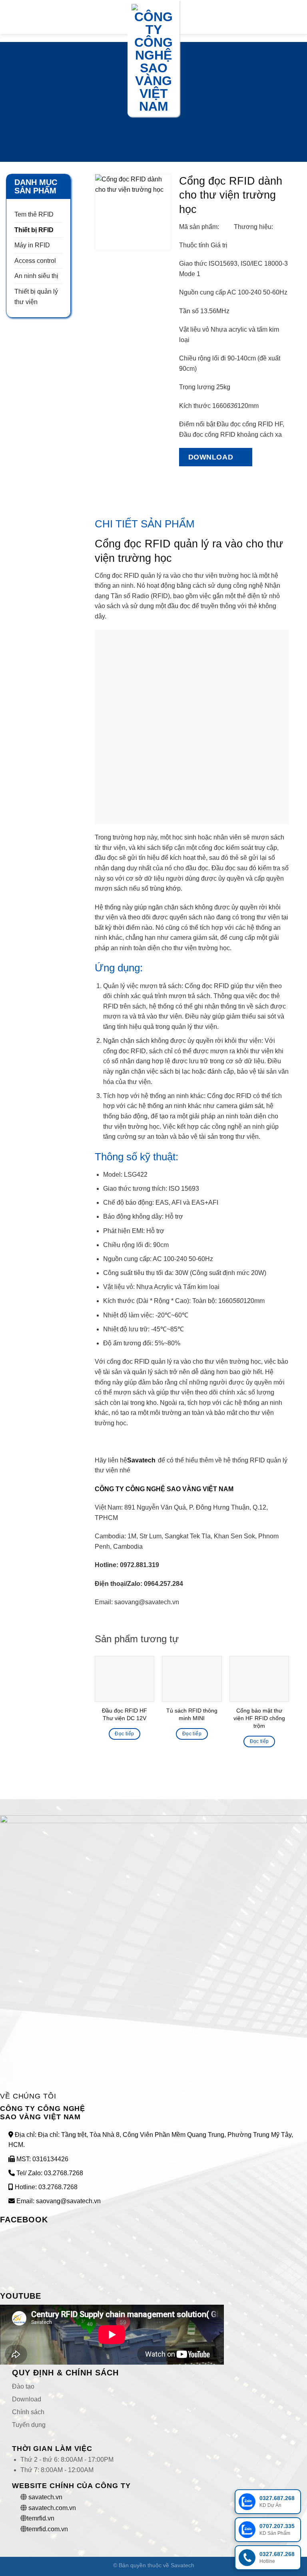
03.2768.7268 (64, 2173)
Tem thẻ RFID (34, 214)
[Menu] (11, 17)
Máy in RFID (32, 245)
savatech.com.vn (52, 2508)
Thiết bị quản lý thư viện (36, 297)
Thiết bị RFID (34, 230)
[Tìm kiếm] (298, 17)
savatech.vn (45, 2497)
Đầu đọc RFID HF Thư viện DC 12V (125, 1714)
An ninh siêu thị (36, 276)
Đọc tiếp (124, 1734)
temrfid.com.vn (47, 2529)
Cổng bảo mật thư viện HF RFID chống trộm (259, 1718)
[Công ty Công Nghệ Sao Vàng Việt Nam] (153, 58)
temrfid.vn (41, 2518)
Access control (35, 261)
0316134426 (50, 2159)
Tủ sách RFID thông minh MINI (192, 1714)
